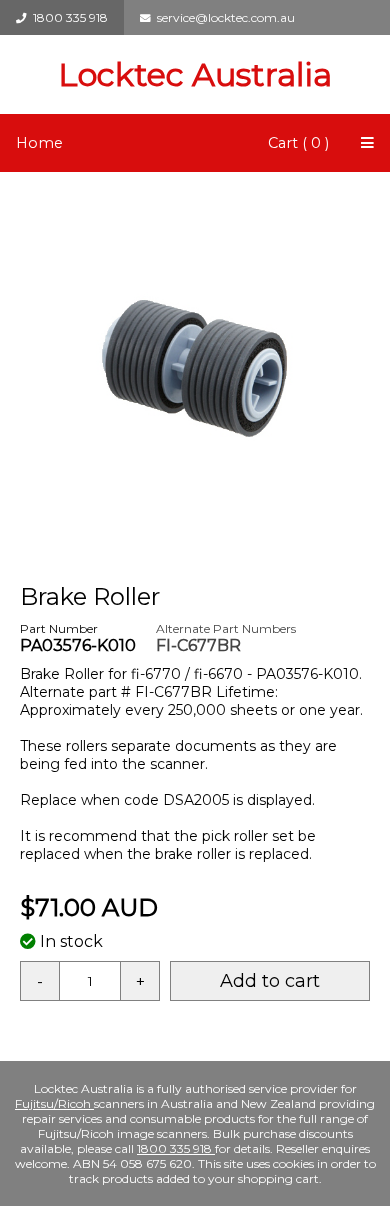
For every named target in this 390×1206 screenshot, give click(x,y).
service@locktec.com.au (223, 17)
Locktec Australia (195, 74)
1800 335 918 (67, 17)
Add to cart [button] (270, 981)
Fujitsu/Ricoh (54, 1103)
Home (39, 143)
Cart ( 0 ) (298, 143)
